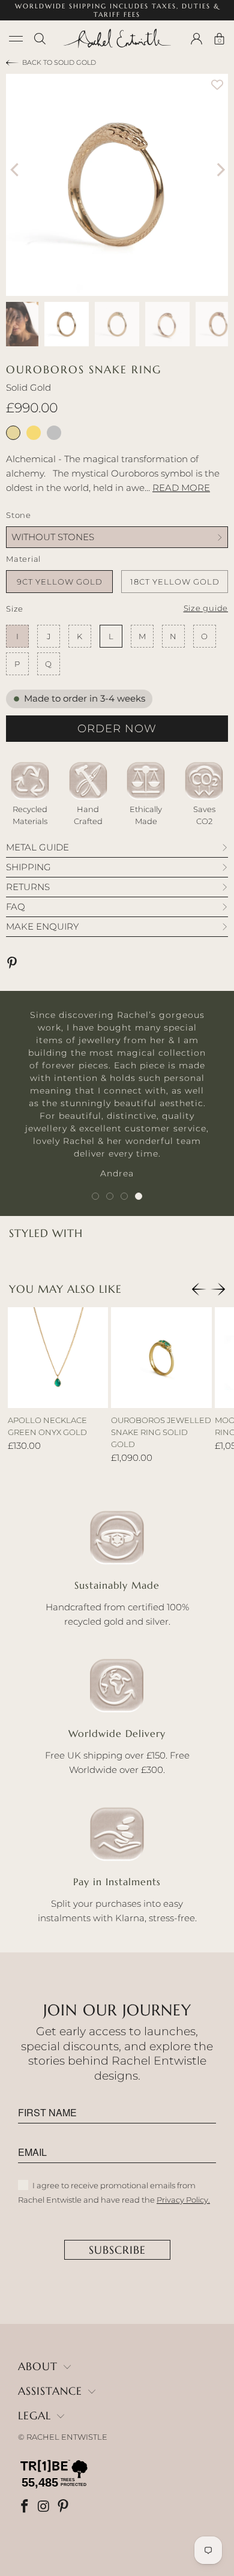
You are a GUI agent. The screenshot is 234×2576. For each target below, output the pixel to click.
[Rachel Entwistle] (117, 38)
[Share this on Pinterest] (14, 964)
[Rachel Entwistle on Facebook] (26, 2507)
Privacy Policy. (183, 2200)
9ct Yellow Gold (60, 582)
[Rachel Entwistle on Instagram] (45, 2507)
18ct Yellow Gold (175, 582)
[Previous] (15, 170)
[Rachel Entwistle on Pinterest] (64, 2507)
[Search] (40, 39)
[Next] (219, 170)
